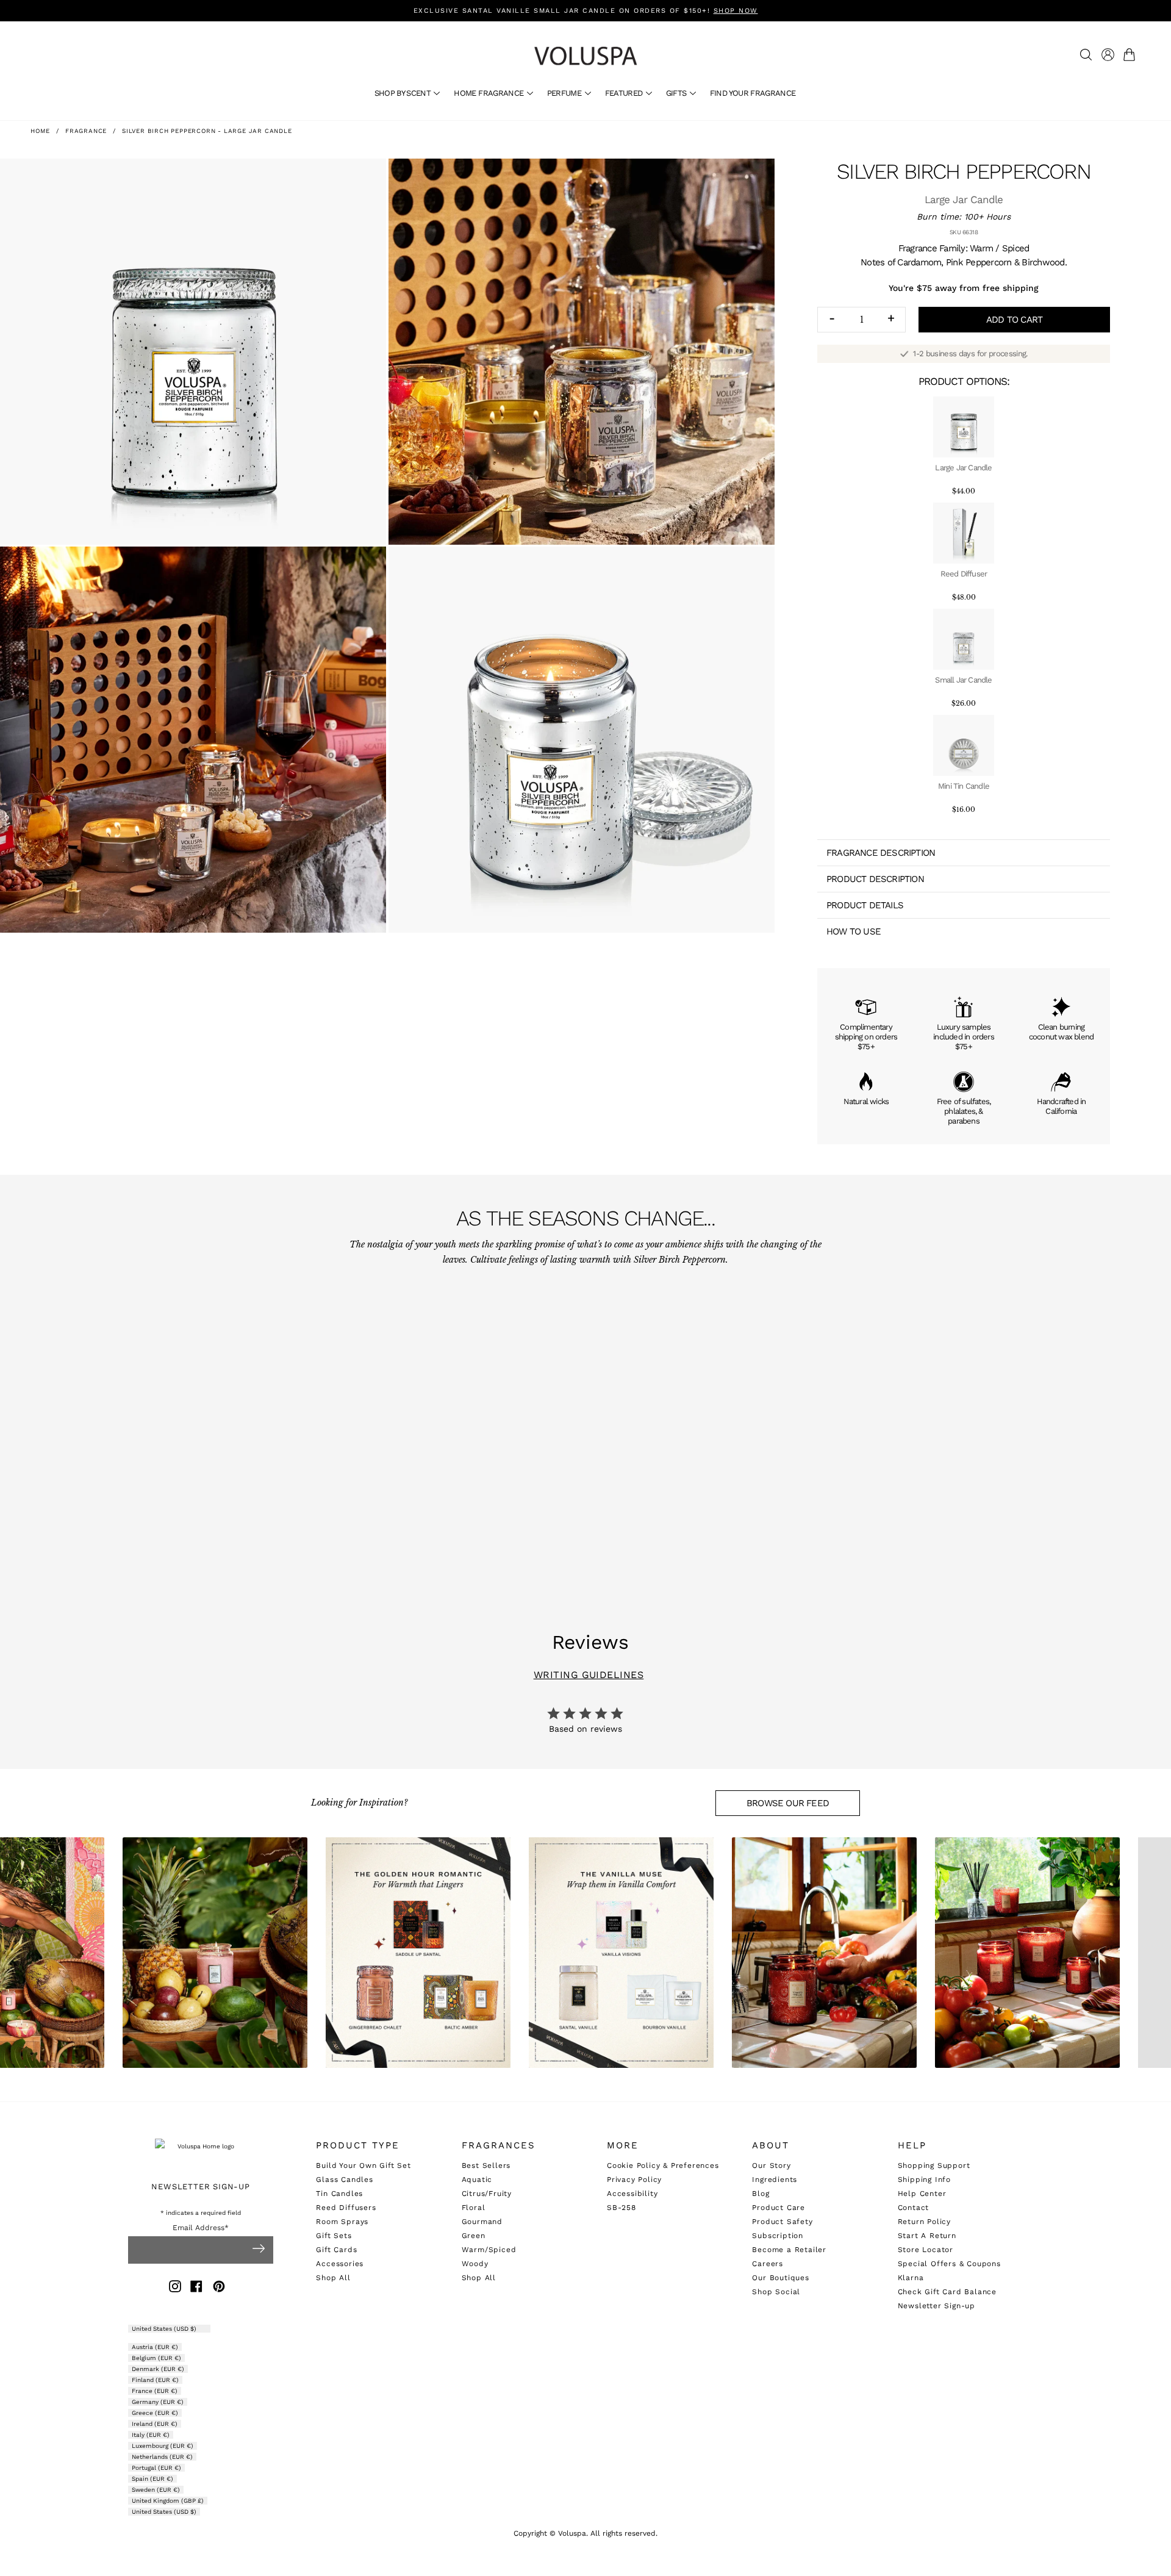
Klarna (911, 2278)
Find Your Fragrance (753, 93)
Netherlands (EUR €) (162, 2457)
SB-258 (621, 2208)
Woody (475, 2264)
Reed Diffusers (346, 2208)
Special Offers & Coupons (949, 2264)
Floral (474, 2208)
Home (40, 131)
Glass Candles (344, 2180)
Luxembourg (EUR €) (163, 2446)
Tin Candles (339, 2194)
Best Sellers (486, 2165)
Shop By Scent (404, 93)
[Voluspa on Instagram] (175, 2288)
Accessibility (632, 2194)
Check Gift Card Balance (947, 2292)
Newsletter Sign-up (936, 2306)
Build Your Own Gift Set (363, 2165)
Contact (914, 2208)
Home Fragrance (489, 93)
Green (474, 2236)
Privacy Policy (634, 2180)
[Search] (1086, 55)
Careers (768, 2264)
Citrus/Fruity (487, 2194)
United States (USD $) (165, 2329)
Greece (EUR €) (155, 2413)
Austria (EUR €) (155, 2347)
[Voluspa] (585, 56)
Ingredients (775, 2180)
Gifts (677, 93)
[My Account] (1108, 55)
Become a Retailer (789, 2250)
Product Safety (782, 2222)
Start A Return (927, 2236)
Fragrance (86, 131)
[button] (1132, 55)
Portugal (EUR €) (156, 2468)
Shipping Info (924, 2180)
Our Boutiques (780, 2278)
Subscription (778, 2236)
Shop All (333, 2278)
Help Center (922, 2194)
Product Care (779, 2208)
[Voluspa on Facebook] (196, 2288)
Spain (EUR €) (152, 2479)
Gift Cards (336, 2250)
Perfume (565, 93)
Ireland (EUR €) (155, 2424)
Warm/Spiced (489, 2250)
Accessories (340, 2264)
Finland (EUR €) (155, 2380)
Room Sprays (342, 2222)
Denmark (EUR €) (158, 2369)
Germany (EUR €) (158, 2402)
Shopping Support (934, 2165)
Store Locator (926, 2250)
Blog (761, 2194)
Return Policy (924, 2222)
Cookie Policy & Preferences (663, 2165)
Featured (625, 93)
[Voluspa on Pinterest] (219, 2288)
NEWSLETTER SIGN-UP (200, 2187)
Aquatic (477, 2180)
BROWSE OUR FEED (788, 1803)
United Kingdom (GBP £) (168, 2501)
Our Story (771, 2165)
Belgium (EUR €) (156, 2358)
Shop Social (776, 2292)
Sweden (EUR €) (156, 2490)
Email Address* (201, 2228)
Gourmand (482, 2222)
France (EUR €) (155, 2391)
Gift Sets (334, 2236)
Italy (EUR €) (151, 2435)
